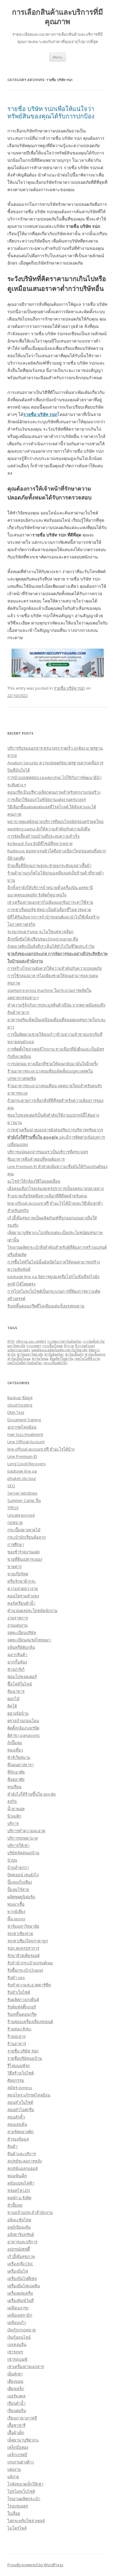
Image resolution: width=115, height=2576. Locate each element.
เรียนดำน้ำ (16, 2403)
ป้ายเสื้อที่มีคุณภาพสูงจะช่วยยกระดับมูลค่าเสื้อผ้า (49, 865)
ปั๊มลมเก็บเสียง (20, 1882)
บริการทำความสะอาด (26, 1831)
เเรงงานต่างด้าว (21, 2462)
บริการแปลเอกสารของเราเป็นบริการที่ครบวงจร (48, 1152)
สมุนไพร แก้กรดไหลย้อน (29, 2095)
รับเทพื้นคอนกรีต (22, 2014)
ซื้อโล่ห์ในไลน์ (20, 1684)
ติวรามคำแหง (85, 1346)
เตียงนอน (15, 2381)
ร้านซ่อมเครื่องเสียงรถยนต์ (30, 2022)
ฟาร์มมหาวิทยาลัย (30, 1354)
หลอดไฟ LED (19, 2190)
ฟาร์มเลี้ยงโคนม (19, 1358)
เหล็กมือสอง (18, 2447)
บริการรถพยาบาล (23, 1838)
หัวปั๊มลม (15, 2205)
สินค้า (12, 2146)
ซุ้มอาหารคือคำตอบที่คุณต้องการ (36, 1159)
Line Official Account (26, 1442)
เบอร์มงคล (16, 2396)
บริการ (13, 1823)
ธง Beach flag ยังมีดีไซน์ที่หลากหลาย (40, 843)
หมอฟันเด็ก (17, 2176)
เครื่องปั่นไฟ (18, 2271)
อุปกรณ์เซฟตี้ (19, 2249)
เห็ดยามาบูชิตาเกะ (23, 2440)
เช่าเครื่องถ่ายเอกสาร (26, 2367)
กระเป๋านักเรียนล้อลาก (27, 1537)
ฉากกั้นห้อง (17, 1662)
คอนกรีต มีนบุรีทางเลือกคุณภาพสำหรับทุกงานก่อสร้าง (54, 792)
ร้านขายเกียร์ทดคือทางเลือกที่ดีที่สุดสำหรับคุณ (47, 1196)
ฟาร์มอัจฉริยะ (54, 1354)
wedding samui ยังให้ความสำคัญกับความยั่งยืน (49, 829)
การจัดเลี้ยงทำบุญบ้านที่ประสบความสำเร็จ (44, 836)
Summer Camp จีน (24, 1500)
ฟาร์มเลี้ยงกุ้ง (74, 1354)
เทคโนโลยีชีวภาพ (87, 1358)
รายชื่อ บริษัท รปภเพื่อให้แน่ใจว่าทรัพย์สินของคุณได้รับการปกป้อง (51, 112)
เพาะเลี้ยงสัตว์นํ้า (56, 1363)
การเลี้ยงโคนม (53, 1346)
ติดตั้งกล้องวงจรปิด (23, 1728)
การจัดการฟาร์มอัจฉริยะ (65, 1341)
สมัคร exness (20, 2088)
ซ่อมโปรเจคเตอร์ (22, 1677)
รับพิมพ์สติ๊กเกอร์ (22, 2007)
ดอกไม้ (13, 1699)
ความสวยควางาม (23, 1588)
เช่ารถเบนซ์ (17, 2359)
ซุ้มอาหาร (16, 1691)
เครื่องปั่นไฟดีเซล (22, 2278)
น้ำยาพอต (16, 1809)
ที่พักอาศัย (16, 1772)
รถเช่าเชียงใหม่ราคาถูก (28, 1941)
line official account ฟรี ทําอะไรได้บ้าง (41, 1449)
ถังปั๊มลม (15, 1743)
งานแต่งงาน (17, 1625)
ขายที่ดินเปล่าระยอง (25, 1559)
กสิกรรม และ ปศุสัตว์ (31, 1341)
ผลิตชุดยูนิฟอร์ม (21, 1897)
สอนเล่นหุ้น (17, 2124)
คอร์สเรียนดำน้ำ (21, 1603)
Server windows (22, 1493)
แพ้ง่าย (13, 2477)
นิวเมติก (14, 1816)
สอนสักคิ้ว (16, 2117)
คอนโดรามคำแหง (23, 1596)
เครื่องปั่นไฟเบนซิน (24, 2286)
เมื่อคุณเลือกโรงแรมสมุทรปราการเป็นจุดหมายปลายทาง (56, 1188)
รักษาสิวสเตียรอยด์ (23, 1955)
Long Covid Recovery (27, 1464)
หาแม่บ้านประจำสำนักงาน (30, 2212)
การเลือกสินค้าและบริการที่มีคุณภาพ (57, 17)
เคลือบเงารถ (18, 2308)
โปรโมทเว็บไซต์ (21, 2491)
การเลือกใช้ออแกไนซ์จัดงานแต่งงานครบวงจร (47, 799)
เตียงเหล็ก (16, 2389)
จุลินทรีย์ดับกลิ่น (21, 1647)
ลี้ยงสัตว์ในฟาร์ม (61, 1358)
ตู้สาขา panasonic (24, 1735)
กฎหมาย (15, 1522)
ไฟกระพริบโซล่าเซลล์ (26, 2521)
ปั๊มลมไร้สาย (18, 1889)
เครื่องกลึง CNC (20, 2264)
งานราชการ (18, 1618)
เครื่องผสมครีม (20, 2293)
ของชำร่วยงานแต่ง (23, 1552)
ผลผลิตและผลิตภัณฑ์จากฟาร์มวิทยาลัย (59, 1350)
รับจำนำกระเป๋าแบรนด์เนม (30, 1963)
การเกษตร (34, 1346)
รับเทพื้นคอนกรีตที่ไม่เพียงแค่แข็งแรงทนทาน (46, 1306)
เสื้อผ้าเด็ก (16, 2433)
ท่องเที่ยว (15, 1750)
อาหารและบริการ (22, 2242)
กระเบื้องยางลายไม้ (24, 1530)
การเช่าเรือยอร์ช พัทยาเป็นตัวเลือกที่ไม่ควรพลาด (49, 910)
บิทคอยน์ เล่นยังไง (23, 1875)
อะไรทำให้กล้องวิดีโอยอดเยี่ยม (34, 1181)
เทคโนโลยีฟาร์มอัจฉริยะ (25, 1363)
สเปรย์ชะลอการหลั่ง (25, 2161)
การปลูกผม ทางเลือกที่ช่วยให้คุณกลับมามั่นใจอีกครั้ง (53, 1064)
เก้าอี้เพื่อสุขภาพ (21, 2256)
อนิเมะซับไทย (19, 2220)
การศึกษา (16, 1544)
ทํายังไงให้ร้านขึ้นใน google (32, 1794)
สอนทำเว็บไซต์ (20, 2102)
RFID (11, 1341)
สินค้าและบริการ (22, 2154)
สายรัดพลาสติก (21, 2132)
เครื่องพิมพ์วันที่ (21, 2300)
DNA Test (16, 1412)
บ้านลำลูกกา (18, 1867)
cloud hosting (20, 1405)
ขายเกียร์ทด (18, 1574)
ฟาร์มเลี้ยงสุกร (95, 1354)
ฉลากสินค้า (17, 1655)
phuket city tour (22, 1478)
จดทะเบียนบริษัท (22, 1633)
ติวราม (69, 1346)
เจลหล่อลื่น (17, 2344)
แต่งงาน (14, 2469)
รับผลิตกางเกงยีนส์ (23, 2000)
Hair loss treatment (25, 1434)
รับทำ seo (16, 1977)
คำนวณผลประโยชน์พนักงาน (32, 1610)
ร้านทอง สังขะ (19, 2029)
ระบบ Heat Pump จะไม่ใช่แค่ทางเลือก (40, 932)
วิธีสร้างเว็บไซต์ (21, 2073)
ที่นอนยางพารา (21, 1765)
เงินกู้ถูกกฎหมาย (22, 2330)
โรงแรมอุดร (18, 2506)
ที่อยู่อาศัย (16, 1779)
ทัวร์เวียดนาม (19, 1757)
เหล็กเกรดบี (17, 2455)
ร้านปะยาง (16, 2036)
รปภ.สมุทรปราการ (23, 1948)
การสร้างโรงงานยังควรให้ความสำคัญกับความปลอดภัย (55, 968)
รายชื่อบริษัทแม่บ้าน (25, 2058)
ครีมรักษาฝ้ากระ (22, 1581)
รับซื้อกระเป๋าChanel (25, 1970)
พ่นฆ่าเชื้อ (16, 1904)
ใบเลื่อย (14, 2513)
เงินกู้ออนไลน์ (19, 2337)
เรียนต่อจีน (17, 2411)
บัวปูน (12, 1860)
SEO (11, 1486)
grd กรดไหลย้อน (22, 1427)
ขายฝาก (15, 1566)
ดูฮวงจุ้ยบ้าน (18, 1713)
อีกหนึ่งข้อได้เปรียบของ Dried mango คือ (43, 939)
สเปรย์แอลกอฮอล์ (23, 2168)
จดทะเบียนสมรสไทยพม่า (29, 1640)
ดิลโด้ (12, 1706)
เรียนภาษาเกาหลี (22, 2418)
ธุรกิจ (12, 1801)
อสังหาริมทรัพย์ (21, 2234)
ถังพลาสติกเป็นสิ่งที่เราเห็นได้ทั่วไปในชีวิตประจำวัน (51, 946)
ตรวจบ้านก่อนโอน (23, 1721)
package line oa (22, 1471)
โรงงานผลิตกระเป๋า (24, 2499)
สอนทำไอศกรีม (21, 2110)
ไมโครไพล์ (17, 2528)
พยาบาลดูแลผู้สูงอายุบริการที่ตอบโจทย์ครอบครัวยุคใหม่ (56, 821)
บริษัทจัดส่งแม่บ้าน (23, 1853)
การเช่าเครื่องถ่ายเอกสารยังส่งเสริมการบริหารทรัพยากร (55, 1130)
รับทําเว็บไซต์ (19, 1992)
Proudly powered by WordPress (35, 2565)
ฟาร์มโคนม (40, 1358)
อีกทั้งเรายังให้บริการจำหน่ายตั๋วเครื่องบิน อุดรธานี (50, 888)
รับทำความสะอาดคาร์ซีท (29, 1985)
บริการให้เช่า (18, 1845)
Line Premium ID (22, 1456)
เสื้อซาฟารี (16, 2425)
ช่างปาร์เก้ (16, 1669)
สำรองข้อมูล (18, 2139)
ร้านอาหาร (17, 2044)
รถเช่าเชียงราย (20, 1933)
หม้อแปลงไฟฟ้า (21, 2183)
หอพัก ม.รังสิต (19, 2198)
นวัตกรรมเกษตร (19, 1350)
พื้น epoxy (16, 1919)
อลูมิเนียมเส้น (19, 2227)
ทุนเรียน (14, 1787)
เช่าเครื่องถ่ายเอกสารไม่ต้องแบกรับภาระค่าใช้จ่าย (50, 902)
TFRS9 (13, 1508)
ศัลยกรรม (16, 2080)
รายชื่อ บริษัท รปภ (69, 688)
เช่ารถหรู (15, 2352)
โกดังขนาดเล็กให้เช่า (25, 2484)
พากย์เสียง (16, 1911)
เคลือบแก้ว (17, 2322)
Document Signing (24, 1420)
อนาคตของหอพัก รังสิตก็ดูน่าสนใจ (37, 895)
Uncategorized (21, 1515)
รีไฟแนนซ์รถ (19, 2066)
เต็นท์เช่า (15, 2374)
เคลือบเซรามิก (20, 2315)
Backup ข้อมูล (20, 1398)
